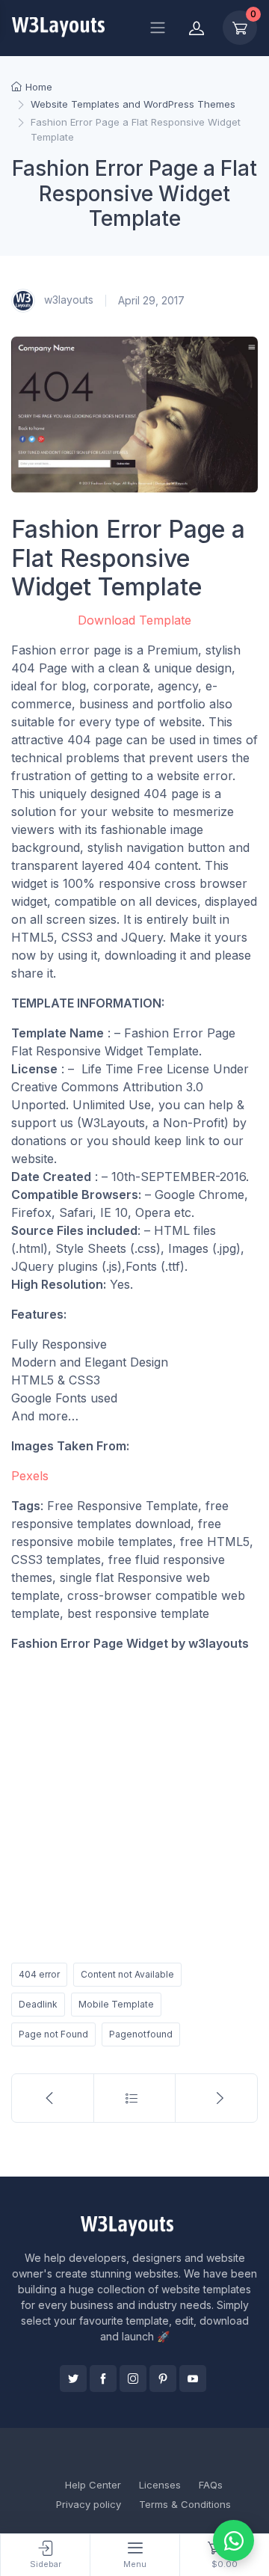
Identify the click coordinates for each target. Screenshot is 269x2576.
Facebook (103, 2379)
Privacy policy (89, 2504)
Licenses (160, 2485)
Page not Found (53, 2034)
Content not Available (127, 1974)
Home (39, 87)
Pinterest (163, 2379)
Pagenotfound (141, 2034)
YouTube (193, 2379)
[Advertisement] (134, 1804)
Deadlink (38, 2004)
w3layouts (67, 300)
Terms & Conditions (185, 2504)
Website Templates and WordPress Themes (133, 104)
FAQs (211, 2485)
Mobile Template (116, 2004)
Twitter (73, 2379)
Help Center (93, 2485)
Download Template (134, 620)
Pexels (30, 1476)
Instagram (133, 2379)
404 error (39, 1974)
